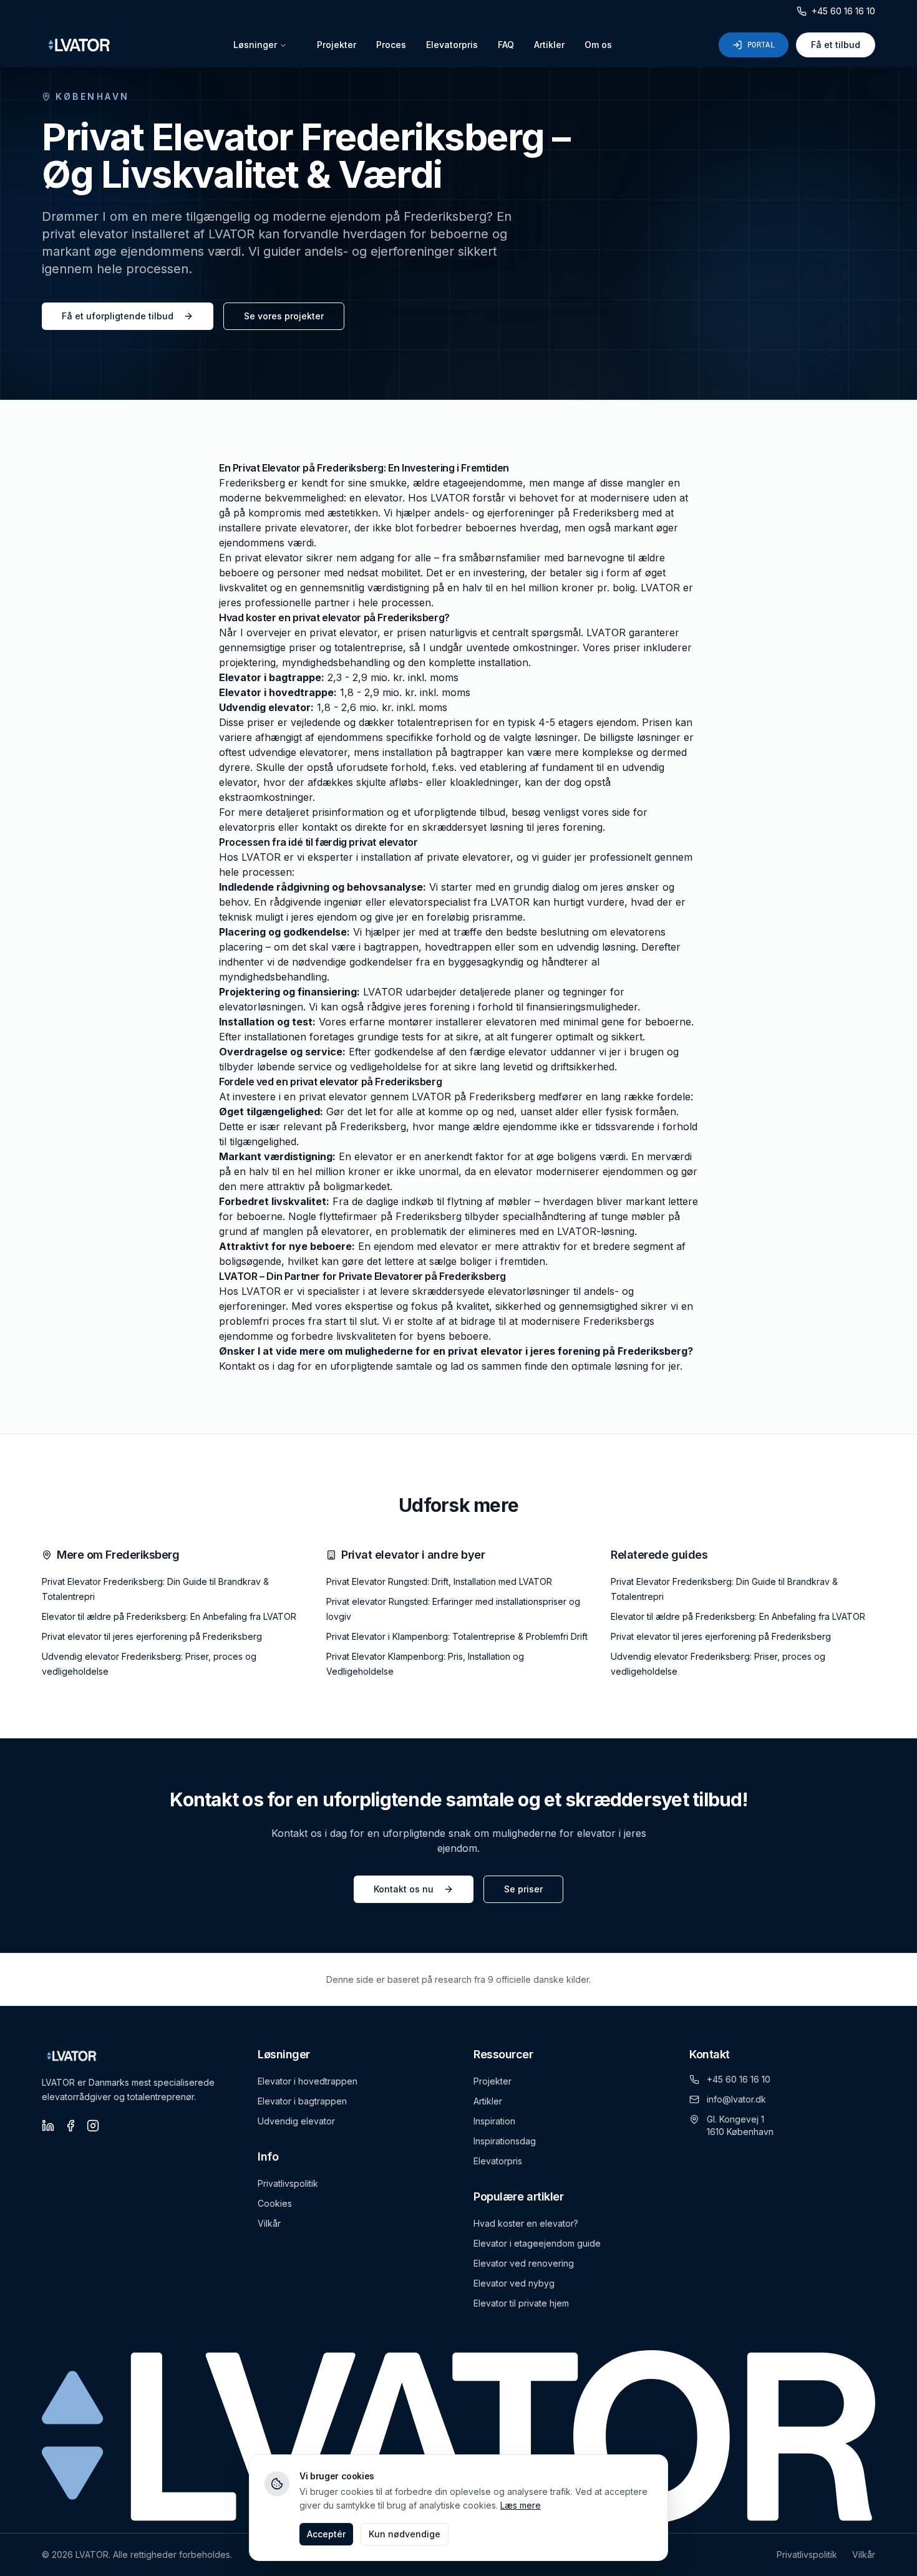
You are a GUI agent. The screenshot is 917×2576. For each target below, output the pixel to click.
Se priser (523, 1889)
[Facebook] (70, 2126)
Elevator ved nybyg (514, 2283)
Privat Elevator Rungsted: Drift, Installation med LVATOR (439, 1581)
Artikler (549, 45)
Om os (598, 45)
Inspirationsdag (505, 2141)
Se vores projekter (284, 316)
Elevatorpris (452, 45)
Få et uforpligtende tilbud (118, 316)
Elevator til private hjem (521, 2303)
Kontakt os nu (404, 1889)
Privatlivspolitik (288, 2183)
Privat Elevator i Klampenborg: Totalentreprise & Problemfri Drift (457, 1636)
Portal (761, 45)
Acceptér (326, 2534)
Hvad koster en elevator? (526, 2223)
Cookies (275, 2203)
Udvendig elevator (296, 2121)
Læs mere (521, 2505)
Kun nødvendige (405, 2534)
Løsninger (255, 45)
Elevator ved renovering (524, 2263)
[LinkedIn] (48, 2126)
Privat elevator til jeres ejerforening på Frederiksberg (152, 1636)
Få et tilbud (836, 45)
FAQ (506, 45)
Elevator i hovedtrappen (308, 2081)
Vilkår (269, 2223)
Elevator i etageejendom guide (537, 2243)
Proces (391, 45)
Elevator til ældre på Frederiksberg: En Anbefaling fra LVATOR (169, 1616)
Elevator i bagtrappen (302, 2101)
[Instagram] (93, 2126)
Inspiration (494, 2121)
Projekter (337, 45)
